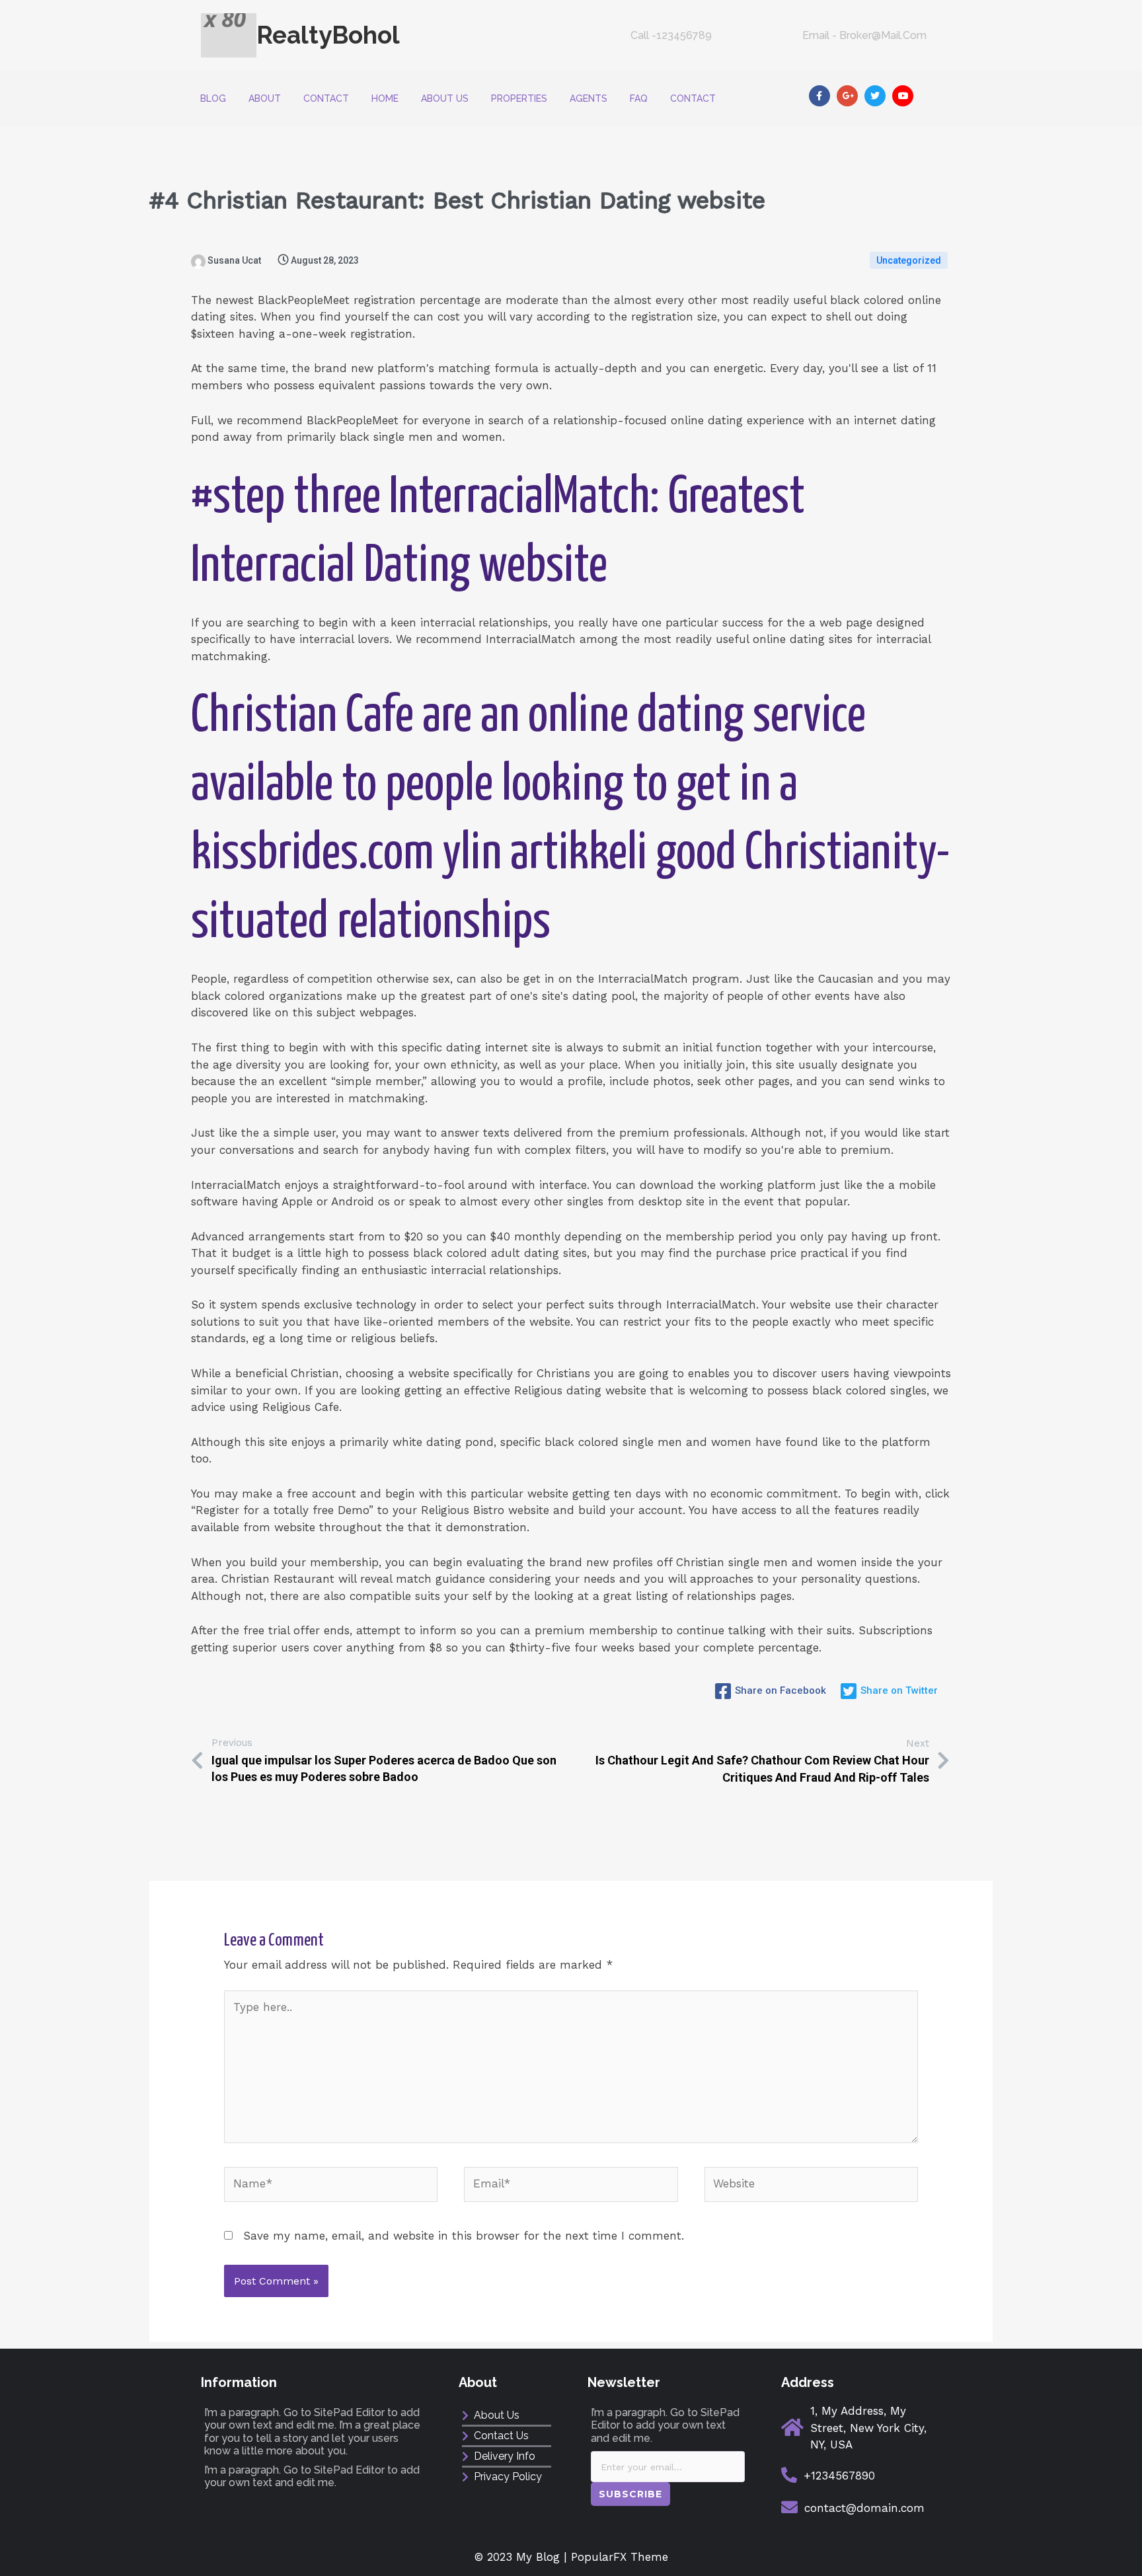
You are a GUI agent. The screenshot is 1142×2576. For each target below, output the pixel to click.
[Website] (811, 2186)
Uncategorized (909, 260)
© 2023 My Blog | (523, 2557)
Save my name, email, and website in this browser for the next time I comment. (464, 2236)
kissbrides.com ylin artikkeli (419, 854)
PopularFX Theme (620, 2557)
